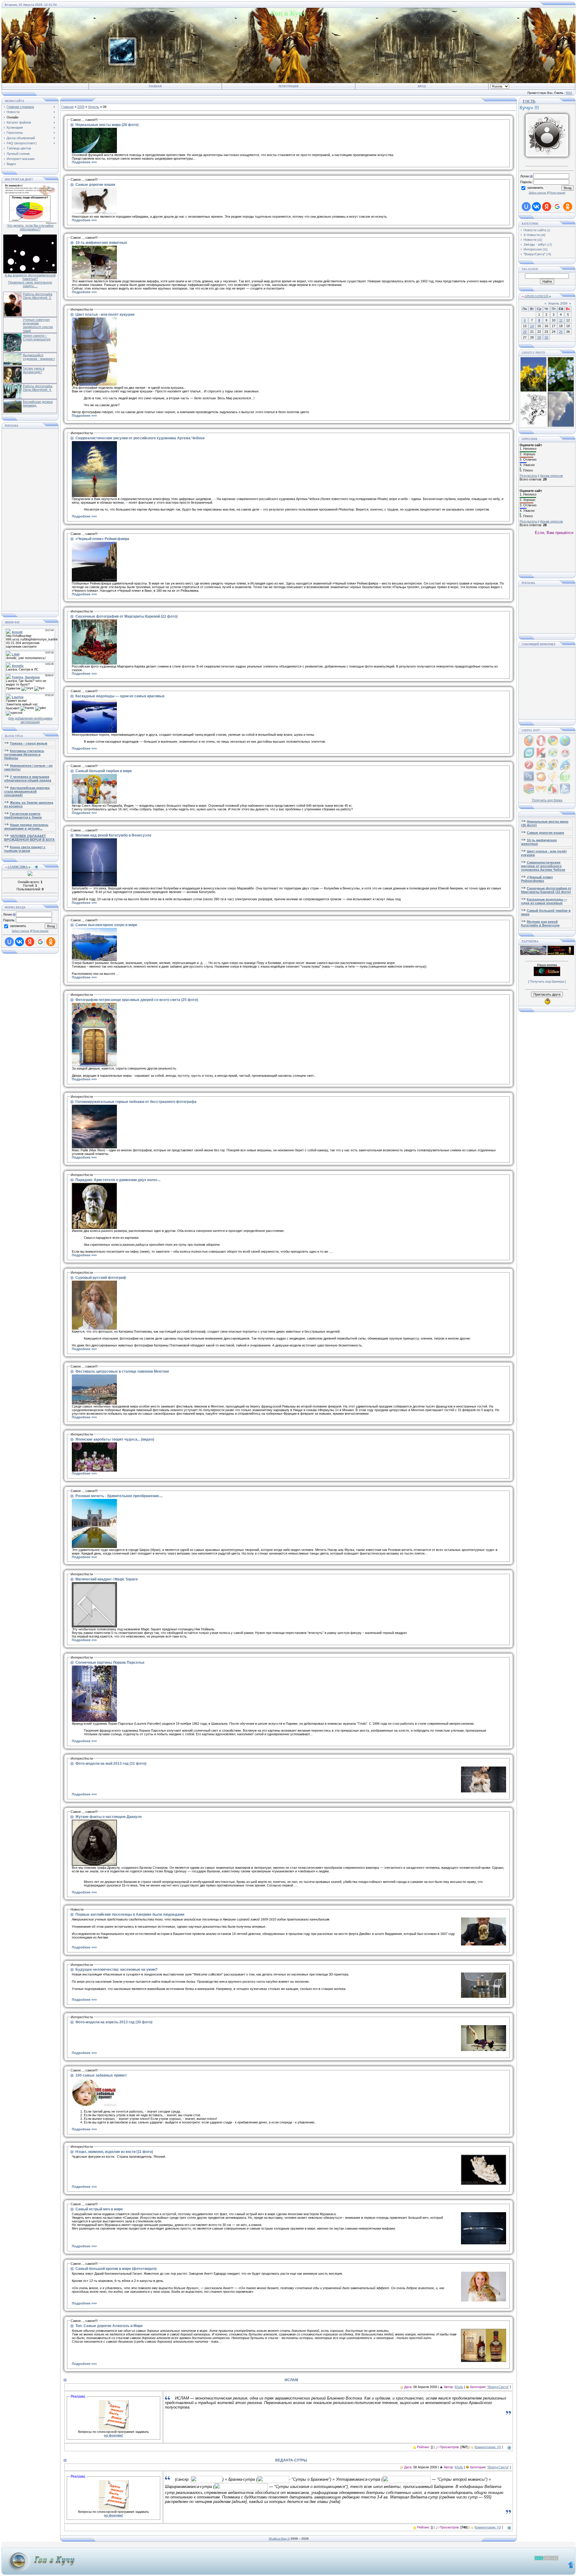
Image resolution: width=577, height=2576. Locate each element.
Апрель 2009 (558, 303)
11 (561, 320)
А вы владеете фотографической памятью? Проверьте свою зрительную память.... (30, 281)
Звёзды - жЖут (535, 244)
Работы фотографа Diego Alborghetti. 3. (38, 296)
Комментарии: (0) (488, 2447)
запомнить (18, 926)
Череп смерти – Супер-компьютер (37, 337)
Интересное (533, 249)
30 (546, 337)
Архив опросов (551, 476)
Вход (422, 86)
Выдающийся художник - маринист (39, 357)
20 (525, 332)
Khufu (459, 2387)
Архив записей (536, 296)
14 (532, 326)
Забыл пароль (21, 931)
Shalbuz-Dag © (279, 2539)
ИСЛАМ (291, 2380)
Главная (155, 86)
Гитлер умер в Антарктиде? (34, 370)
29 (539, 337)
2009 (81, 107)
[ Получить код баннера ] (547, 981)
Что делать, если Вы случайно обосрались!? (30, 227)
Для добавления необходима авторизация (30, 720)
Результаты (528, 476)
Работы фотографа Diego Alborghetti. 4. (38, 388)
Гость (533, 101)
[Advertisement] (30, 520)
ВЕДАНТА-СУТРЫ (291, 2460)
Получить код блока (547, 800)
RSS (569, 93)
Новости (530, 240)
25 (561, 332)
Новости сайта (535, 230)
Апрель (94, 107)
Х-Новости (532, 235)
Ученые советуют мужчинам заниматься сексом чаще (38, 325)
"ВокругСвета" (498, 2387)
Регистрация (288, 86)
